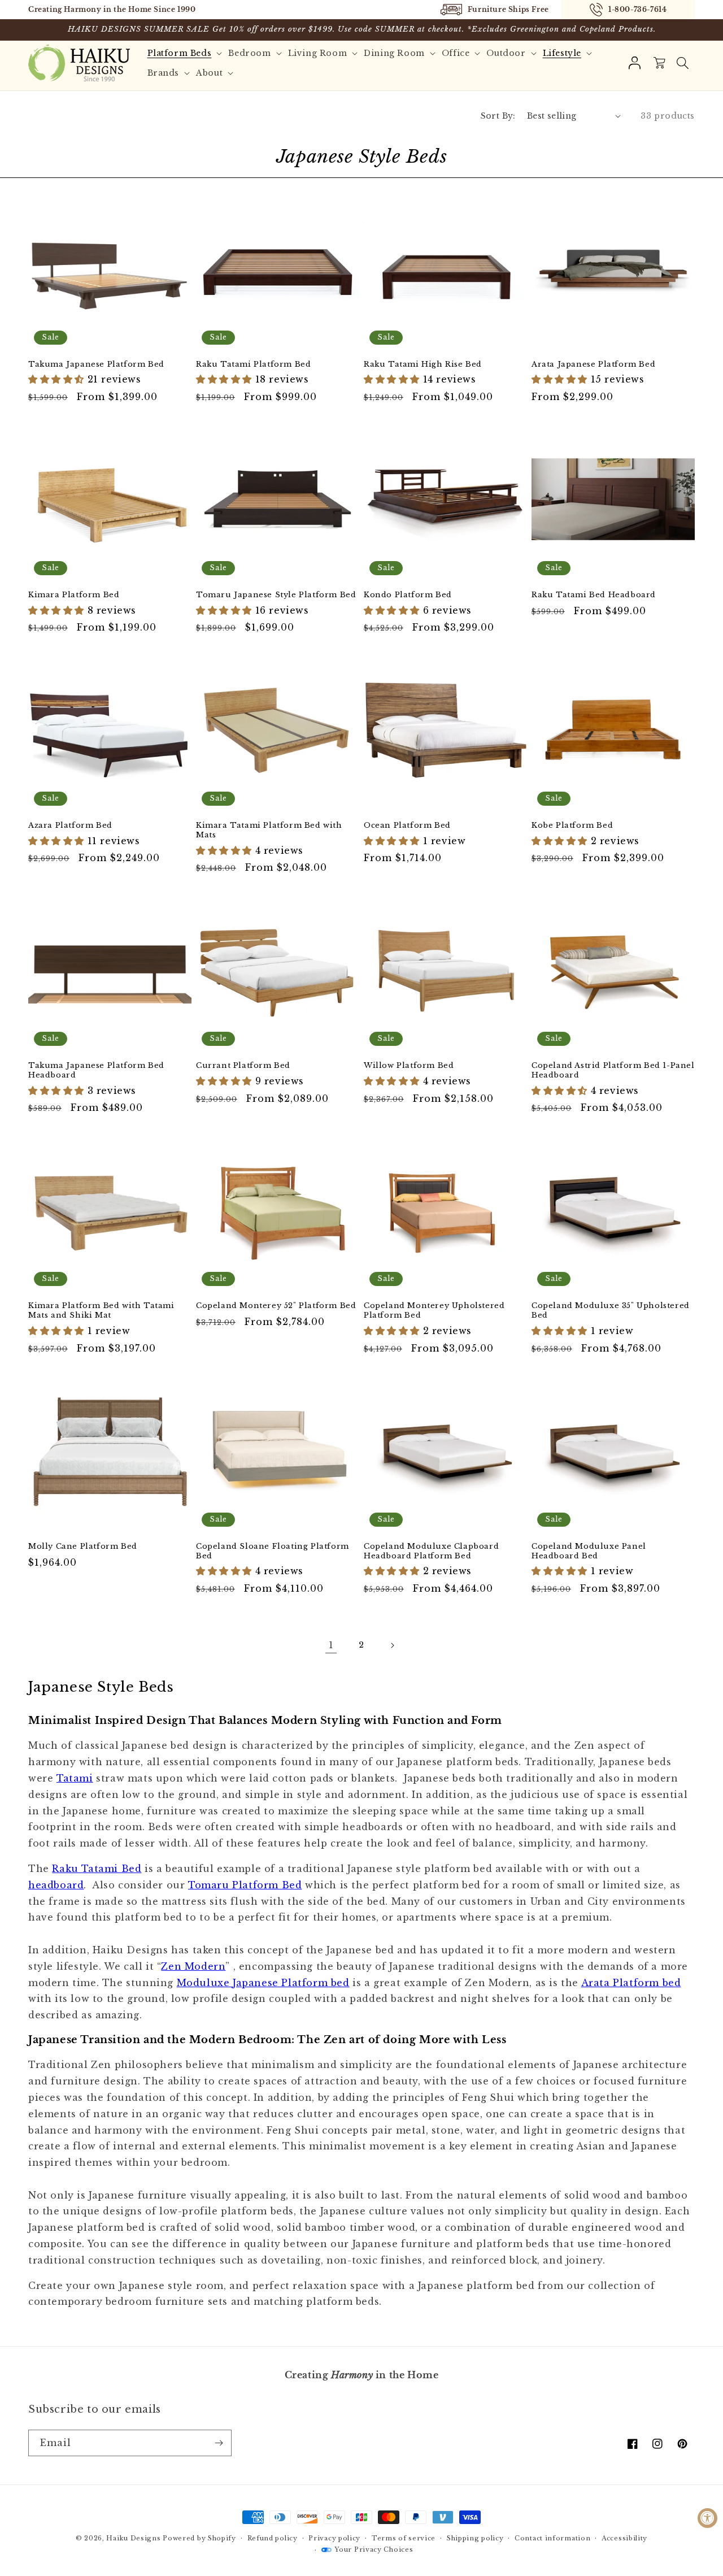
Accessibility (624, 2538)
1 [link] (331, 1645)
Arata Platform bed (631, 1983)
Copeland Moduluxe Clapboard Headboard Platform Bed (431, 1551)
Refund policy (273, 2538)
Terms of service (404, 2538)
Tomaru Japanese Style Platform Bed (276, 595)
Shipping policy (475, 2538)
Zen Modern (193, 1966)
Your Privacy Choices (374, 2549)
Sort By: (498, 116)
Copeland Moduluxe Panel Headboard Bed (589, 1551)
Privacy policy (334, 2538)
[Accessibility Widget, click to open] (707, 2518)
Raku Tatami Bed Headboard (594, 595)
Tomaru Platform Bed (245, 1885)
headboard (56, 1885)
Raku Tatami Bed (97, 1869)
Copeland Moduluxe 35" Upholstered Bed (611, 1311)
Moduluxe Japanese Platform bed (263, 1983)
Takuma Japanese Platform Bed (96, 364)
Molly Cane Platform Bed (83, 1547)
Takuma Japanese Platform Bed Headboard (96, 1070)
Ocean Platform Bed (407, 826)
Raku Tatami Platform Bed (253, 364)
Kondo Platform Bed (408, 595)
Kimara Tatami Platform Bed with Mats (269, 830)
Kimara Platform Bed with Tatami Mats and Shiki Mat (101, 1311)
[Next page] (392, 1645)
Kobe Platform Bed (572, 826)
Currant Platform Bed (243, 1066)
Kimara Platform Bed (74, 595)
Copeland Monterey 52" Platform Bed (276, 1306)
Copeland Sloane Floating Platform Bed (273, 1551)
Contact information (552, 2538)
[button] (682, 63)
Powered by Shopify (199, 2538)
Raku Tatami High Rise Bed (423, 364)
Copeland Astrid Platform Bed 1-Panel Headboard (613, 1070)
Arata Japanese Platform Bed (593, 364)
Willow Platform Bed (409, 1066)
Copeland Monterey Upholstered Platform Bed (434, 1311)
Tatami (75, 1778)
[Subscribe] (219, 2443)
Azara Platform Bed (70, 826)
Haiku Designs (133, 2538)
